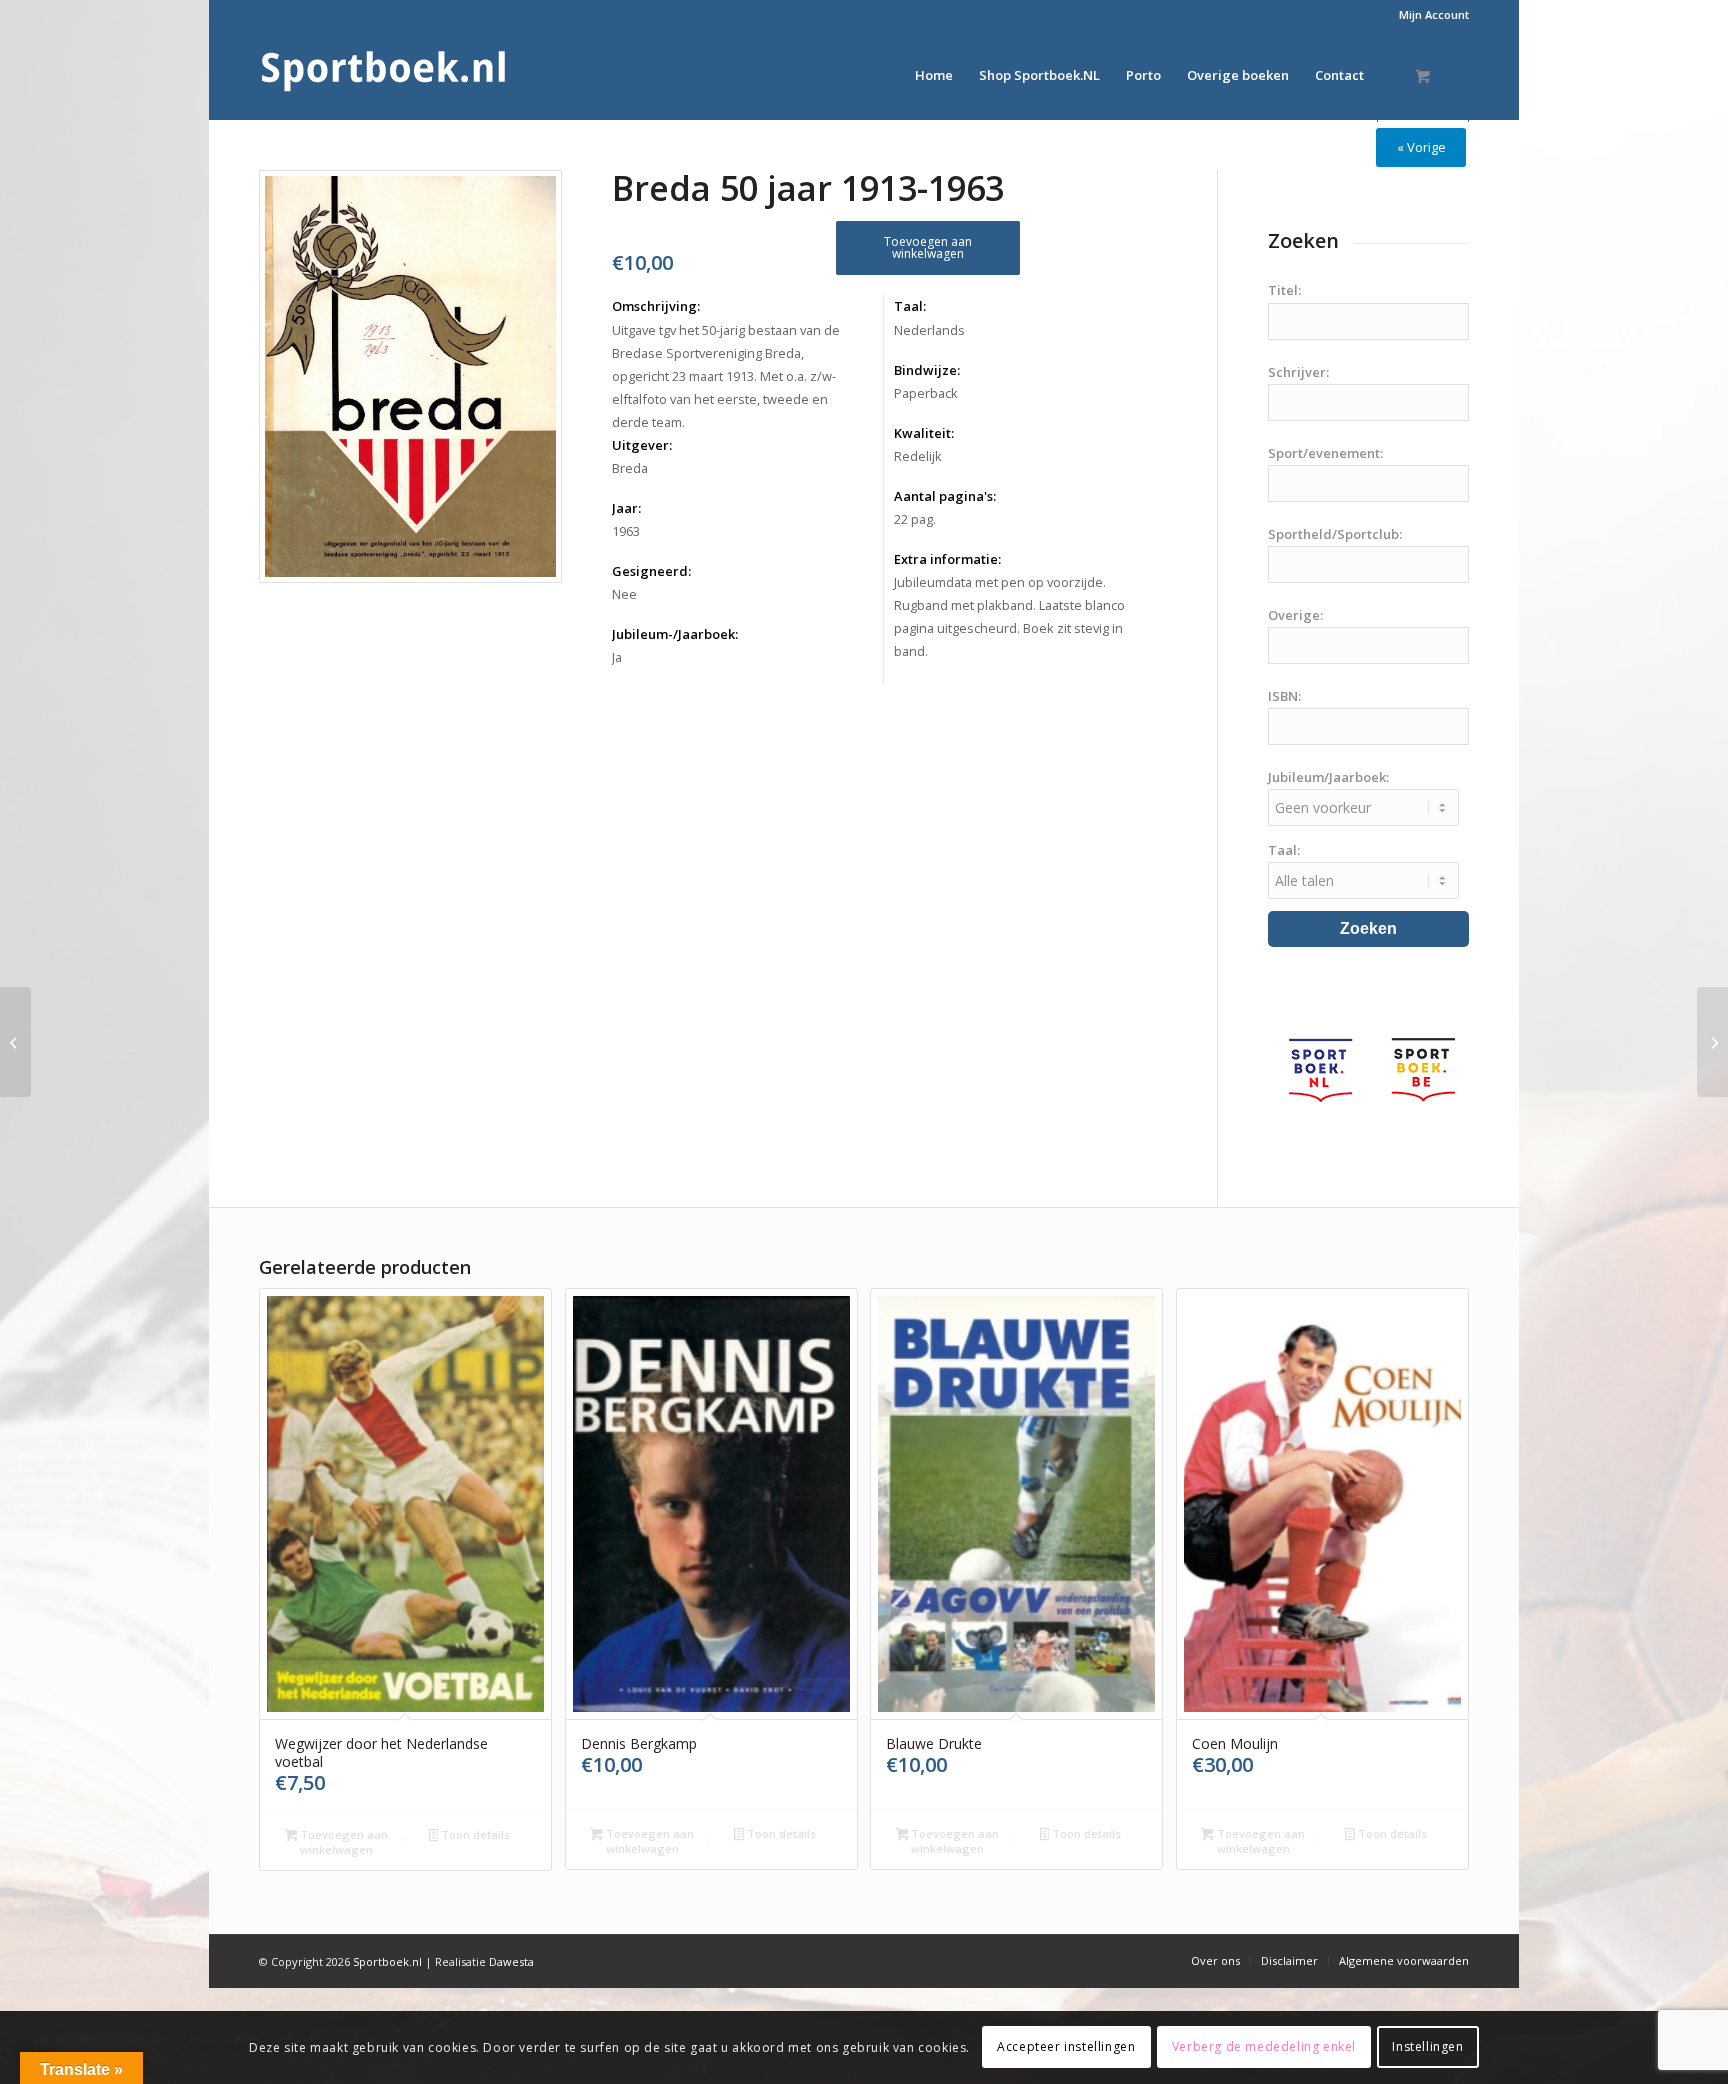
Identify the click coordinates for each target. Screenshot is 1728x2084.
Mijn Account (1434, 14)
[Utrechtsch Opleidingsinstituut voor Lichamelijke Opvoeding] (1712, 1042)
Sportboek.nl (387, 1961)
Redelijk (918, 456)
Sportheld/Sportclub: (1335, 534)
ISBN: (1284, 696)
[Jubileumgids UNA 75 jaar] (15, 1042)
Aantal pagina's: (945, 496)
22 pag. (915, 519)
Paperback (926, 393)
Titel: (1284, 290)
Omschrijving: (656, 306)
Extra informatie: (947, 559)
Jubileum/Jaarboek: (1328, 777)
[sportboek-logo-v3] (384, 75)
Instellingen (1427, 2046)
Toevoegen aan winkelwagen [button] (342, 1842)
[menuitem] (1429, 15)
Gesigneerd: (651, 571)
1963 (626, 531)
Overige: (1295, 615)
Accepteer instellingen (1066, 2046)
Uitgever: (642, 445)
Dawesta (511, 1961)
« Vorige (1421, 147)
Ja (617, 657)
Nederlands (929, 330)
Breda (630, 468)
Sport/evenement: (1325, 453)
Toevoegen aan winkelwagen (928, 247)
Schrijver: (1298, 372)
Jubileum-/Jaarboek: (675, 634)
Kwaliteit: (924, 433)
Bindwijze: (927, 370)
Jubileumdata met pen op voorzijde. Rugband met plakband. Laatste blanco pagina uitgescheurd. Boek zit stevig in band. (1009, 616)
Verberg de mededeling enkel (1264, 2046)
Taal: (910, 306)
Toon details (474, 1834)
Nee (624, 594)
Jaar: (626, 508)
